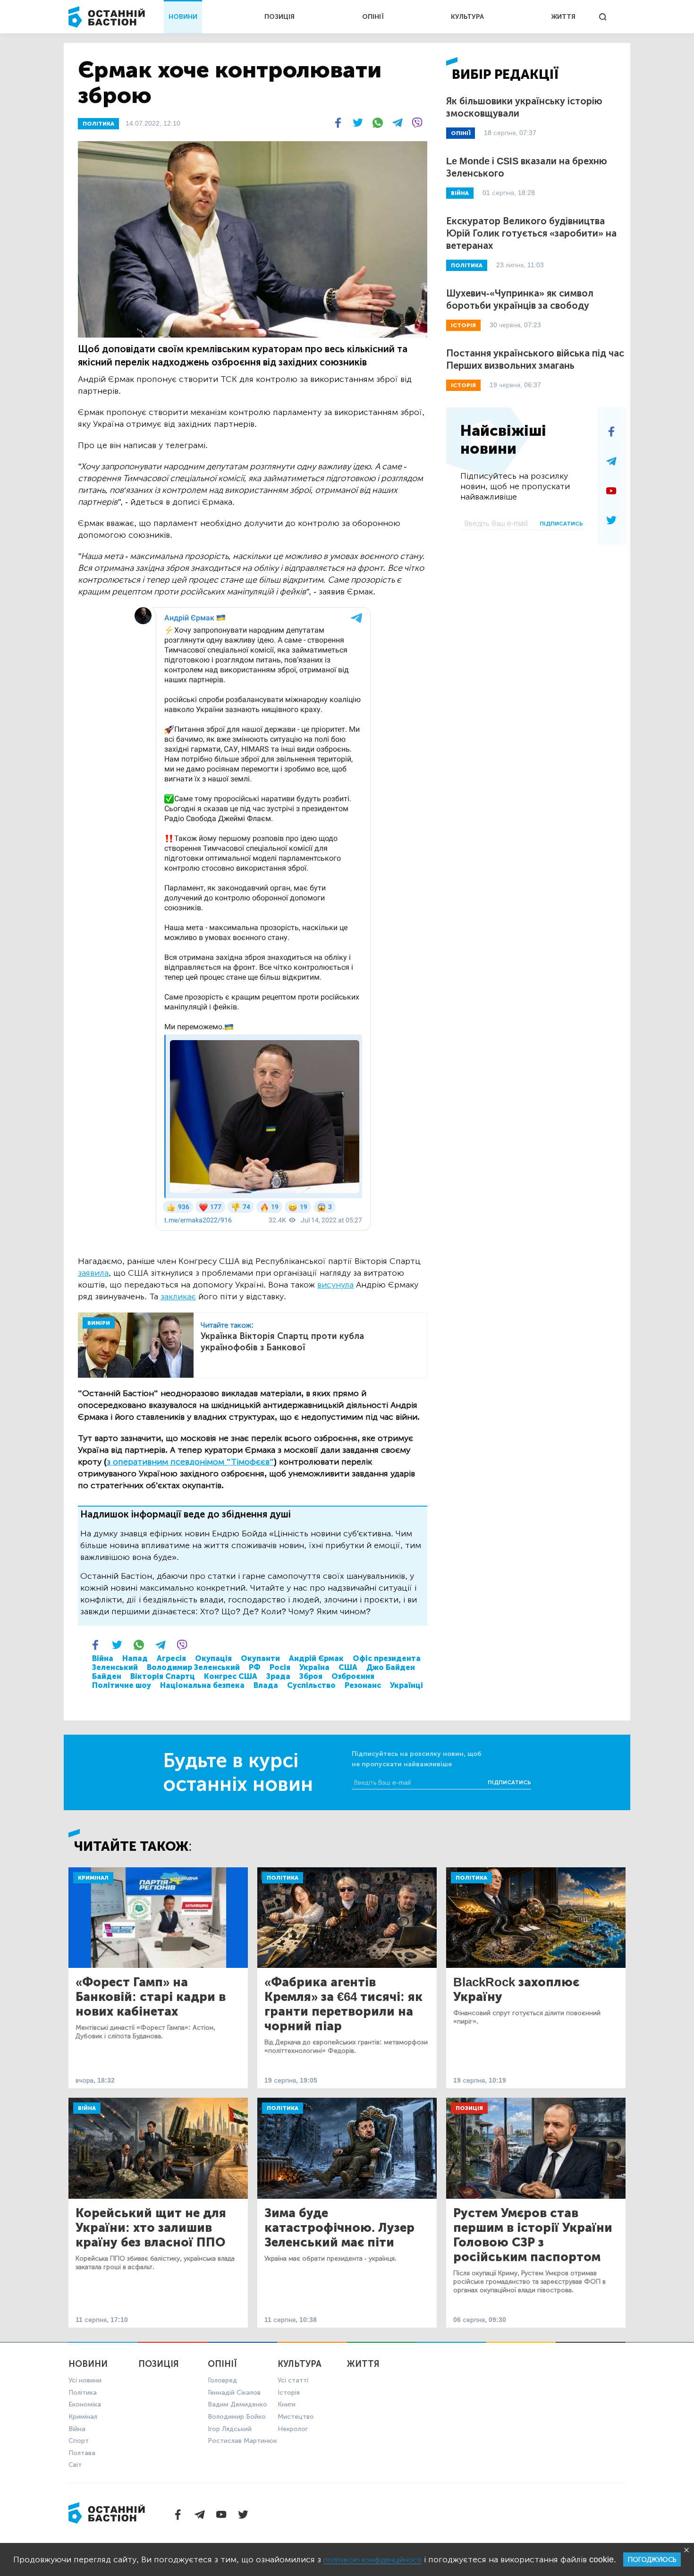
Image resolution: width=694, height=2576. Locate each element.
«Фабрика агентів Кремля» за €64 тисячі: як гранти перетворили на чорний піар (343, 2004)
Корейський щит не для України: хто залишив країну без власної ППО (151, 2228)
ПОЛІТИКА (98, 124)
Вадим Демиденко (237, 2404)
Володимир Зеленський (193, 1667)
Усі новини (85, 2380)
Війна (103, 1658)
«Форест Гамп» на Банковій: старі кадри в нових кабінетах (151, 1997)
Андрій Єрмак (316, 1658)
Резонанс (363, 1685)
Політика (283, 1878)
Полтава (82, 2453)
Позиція (469, 2108)
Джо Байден (391, 1667)
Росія (280, 1667)
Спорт (79, 2441)
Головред (222, 2380)
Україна (314, 1667)
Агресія (171, 1658)
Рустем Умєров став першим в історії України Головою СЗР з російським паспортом (533, 2235)
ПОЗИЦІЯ (279, 17)
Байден (107, 1676)
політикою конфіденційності (372, 2560)
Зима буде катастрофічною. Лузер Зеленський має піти (339, 2228)
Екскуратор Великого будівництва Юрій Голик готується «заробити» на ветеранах (531, 233)
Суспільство (311, 1685)
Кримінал (93, 1878)
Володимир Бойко (237, 2417)
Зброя (311, 1676)
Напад (135, 1658)
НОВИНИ (183, 17)
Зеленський (115, 1667)
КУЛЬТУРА (467, 17)
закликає (178, 1296)
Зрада (278, 1676)
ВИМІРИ (99, 1323)
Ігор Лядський (230, 2429)
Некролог (293, 2429)
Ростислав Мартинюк (242, 2441)
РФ (255, 1667)
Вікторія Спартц (163, 1676)
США (348, 1667)
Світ (75, 2465)
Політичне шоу (122, 1685)
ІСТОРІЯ (463, 325)
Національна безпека (202, 1685)
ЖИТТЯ (563, 17)
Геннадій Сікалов (234, 2393)
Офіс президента (387, 1658)
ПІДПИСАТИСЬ (561, 524)
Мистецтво (296, 2417)
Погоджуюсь (652, 2560)
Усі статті (293, 2380)
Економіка (85, 2404)
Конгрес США (231, 1676)
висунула (335, 1285)
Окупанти (260, 1658)
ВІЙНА (460, 193)
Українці (406, 1685)
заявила (93, 1273)
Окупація (213, 1658)
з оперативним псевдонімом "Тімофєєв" (190, 1462)
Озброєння (353, 1676)
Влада (266, 1685)
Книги (287, 2404)
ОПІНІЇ (373, 17)
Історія (289, 2393)
